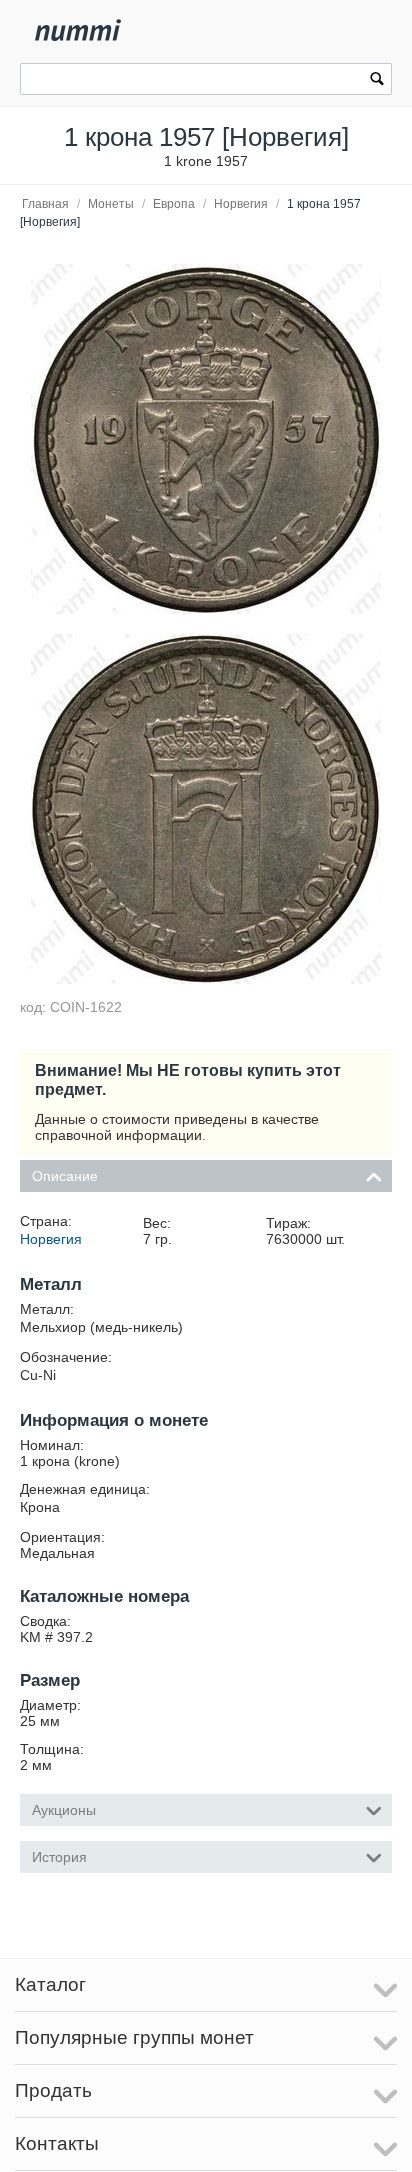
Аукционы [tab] (64, 1810)
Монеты (111, 204)
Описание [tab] (65, 1176)
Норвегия (241, 204)
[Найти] (377, 81)
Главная (45, 204)
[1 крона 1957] (206, 439)
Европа (174, 204)
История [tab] (59, 1857)
